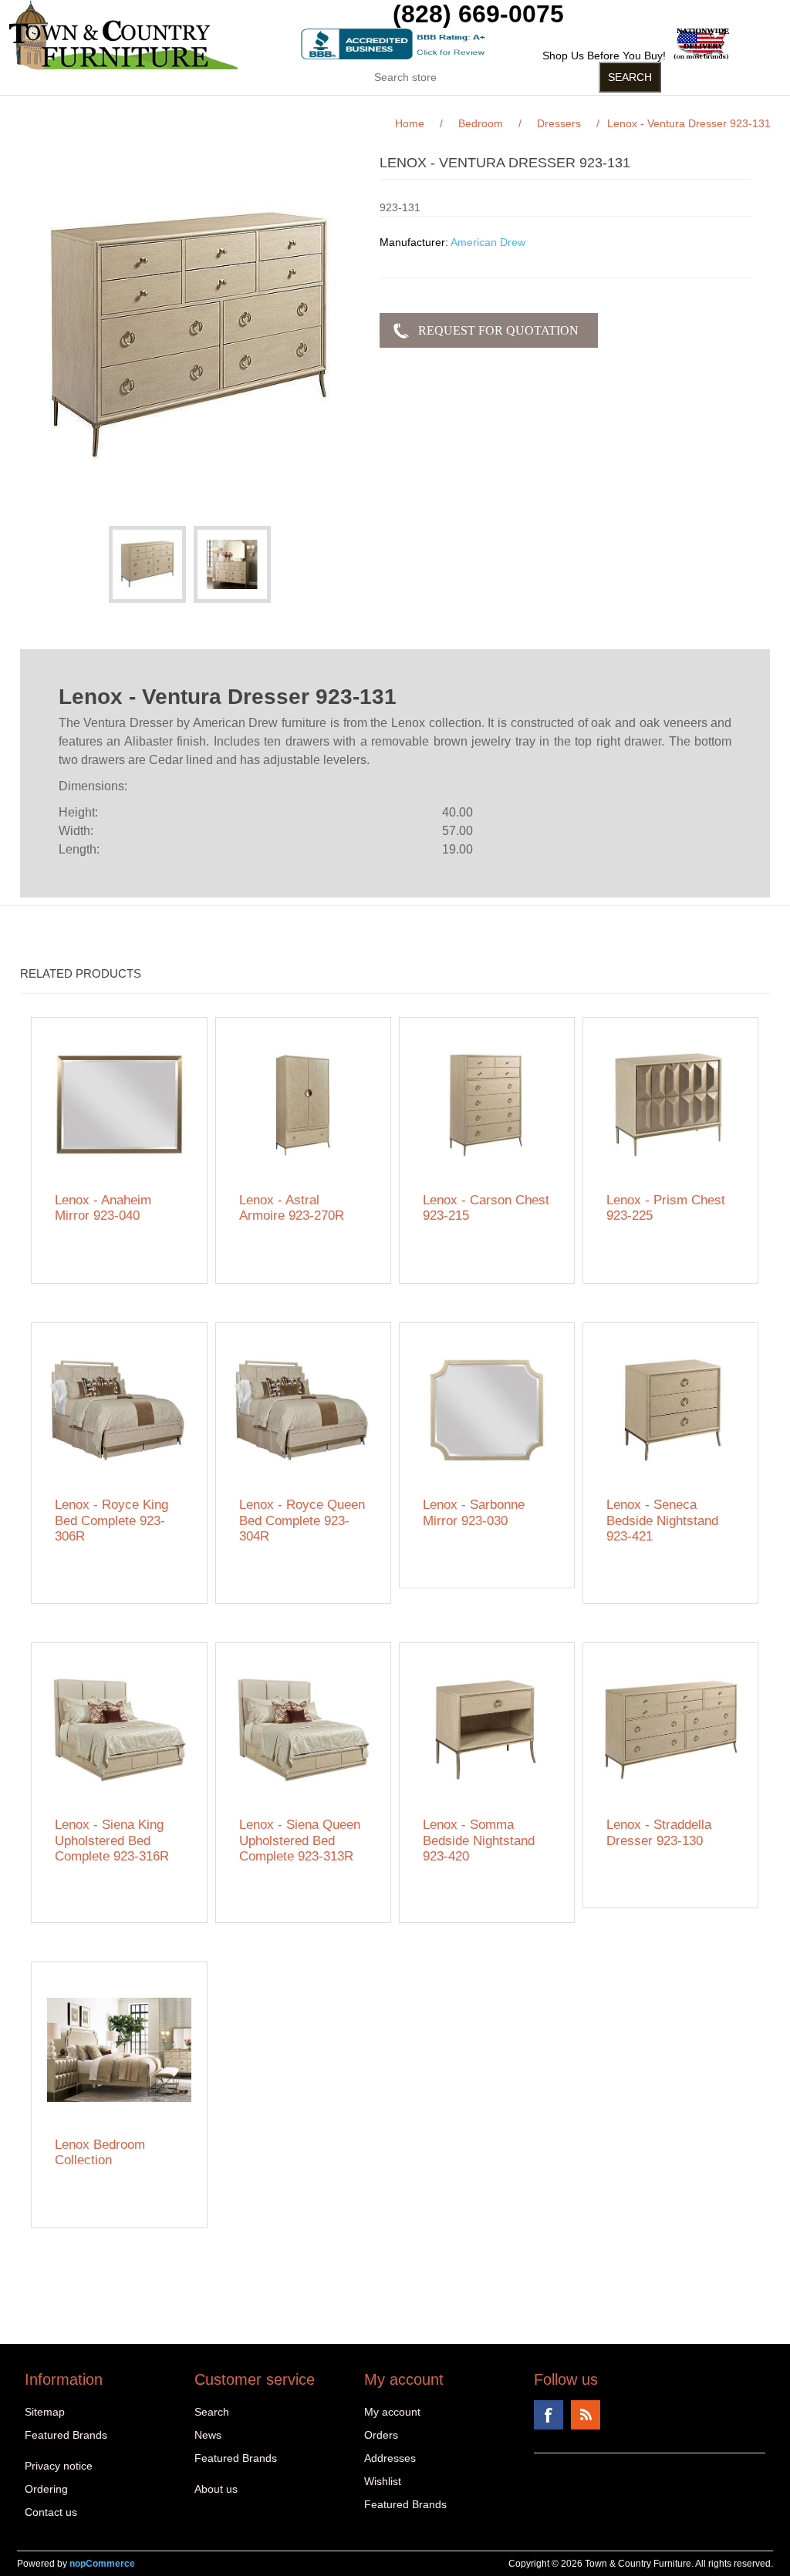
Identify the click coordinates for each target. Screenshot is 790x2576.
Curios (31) (438, 107)
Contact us (51, 2512)
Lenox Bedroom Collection (100, 2152)
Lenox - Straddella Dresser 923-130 (659, 1832)
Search (212, 2412)
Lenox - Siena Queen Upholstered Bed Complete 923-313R (300, 1840)
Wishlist (383, 2481)
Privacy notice (59, 2466)
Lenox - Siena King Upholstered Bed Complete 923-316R (112, 1840)
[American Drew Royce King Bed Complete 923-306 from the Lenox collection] (119, 1411)
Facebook (549, 2415)
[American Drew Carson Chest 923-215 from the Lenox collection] (487, 1105)
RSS (586, 2415)
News (208, 2435)
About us (216, 2489)
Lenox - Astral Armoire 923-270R (292, 1208)
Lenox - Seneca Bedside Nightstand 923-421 (662, 1520)
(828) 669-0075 (478, 14)
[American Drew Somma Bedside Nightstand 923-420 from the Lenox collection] (487, 1731)
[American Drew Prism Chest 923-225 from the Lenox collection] (671, 1105)
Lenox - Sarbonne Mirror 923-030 (474, 1512)
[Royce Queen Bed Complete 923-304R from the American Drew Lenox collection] (304, 1411)
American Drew (488, 242)
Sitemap (45, 2412)
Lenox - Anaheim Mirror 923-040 (103, 1208)
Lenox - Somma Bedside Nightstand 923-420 (479, 1840)
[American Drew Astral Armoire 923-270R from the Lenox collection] (304, 1105)
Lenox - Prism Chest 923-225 (666, 1208)
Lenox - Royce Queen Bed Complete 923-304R (302, 1520)
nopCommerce (102, 2564)
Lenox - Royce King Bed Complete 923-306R (111, 1520)
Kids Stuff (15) (324, 107)
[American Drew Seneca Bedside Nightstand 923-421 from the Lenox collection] (671, 1411)
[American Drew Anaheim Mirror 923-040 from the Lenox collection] (119, 1105)
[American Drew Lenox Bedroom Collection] (119, 2050)
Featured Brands (66, 2435)
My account (392, 2412)
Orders (381, 2435)
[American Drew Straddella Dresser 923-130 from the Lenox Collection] (671, 1731)
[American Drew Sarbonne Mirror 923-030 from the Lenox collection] (487, 1411)
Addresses (390, 2458)
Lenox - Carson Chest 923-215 (486, 1208)
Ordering (46, 2489)
